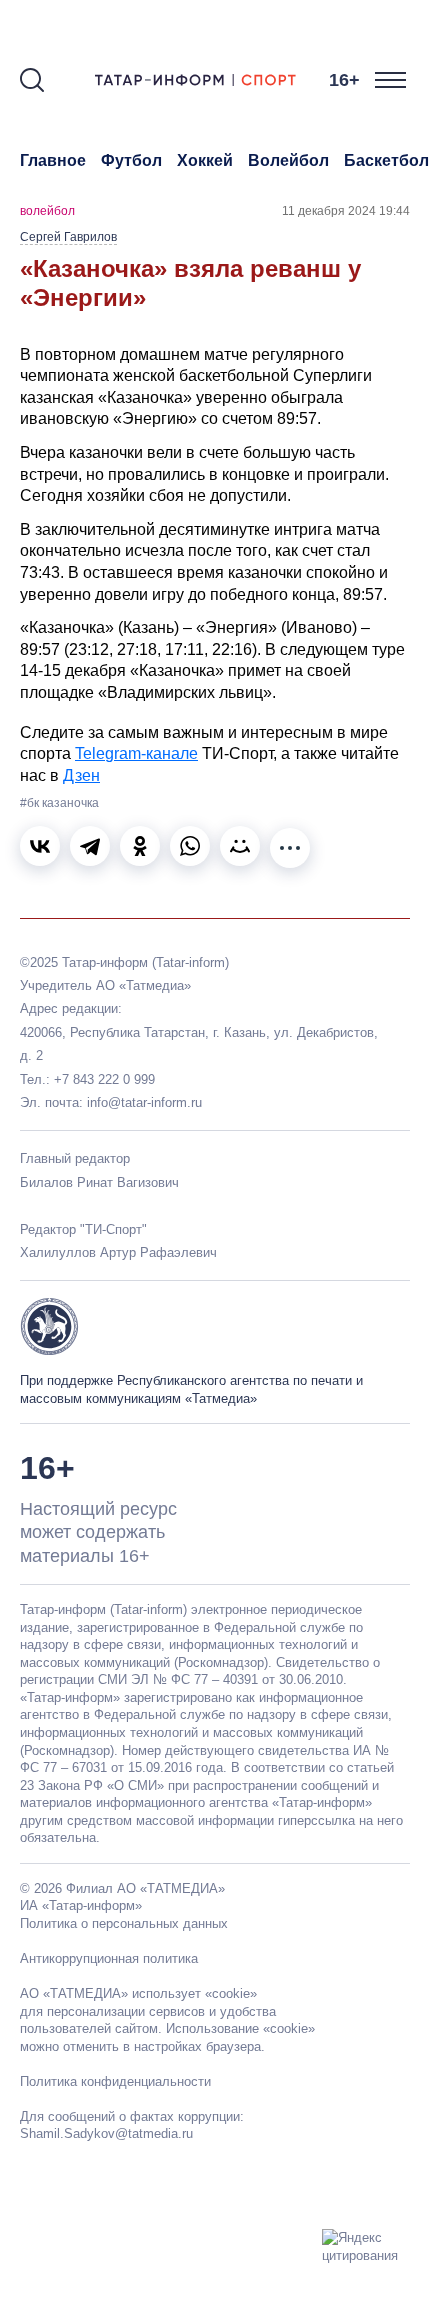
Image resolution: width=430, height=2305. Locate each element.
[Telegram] (90, 846)
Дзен (81, 775)
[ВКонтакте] (40, 846)
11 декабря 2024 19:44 (346, 211)
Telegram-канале (136, 753)
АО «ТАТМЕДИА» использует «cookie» (138, 1993)
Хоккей (205, 160)
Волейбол (288, 160)
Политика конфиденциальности (115, 2081)
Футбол (131, 160)
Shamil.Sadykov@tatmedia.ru (106, 2133)
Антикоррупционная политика (109, 1958)
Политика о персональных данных (124, 1923)
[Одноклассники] (140, 846)
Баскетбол (386, 160)
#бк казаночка (59, 803)
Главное (53, 160)
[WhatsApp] (190, 846)
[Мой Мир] (240, 846)
